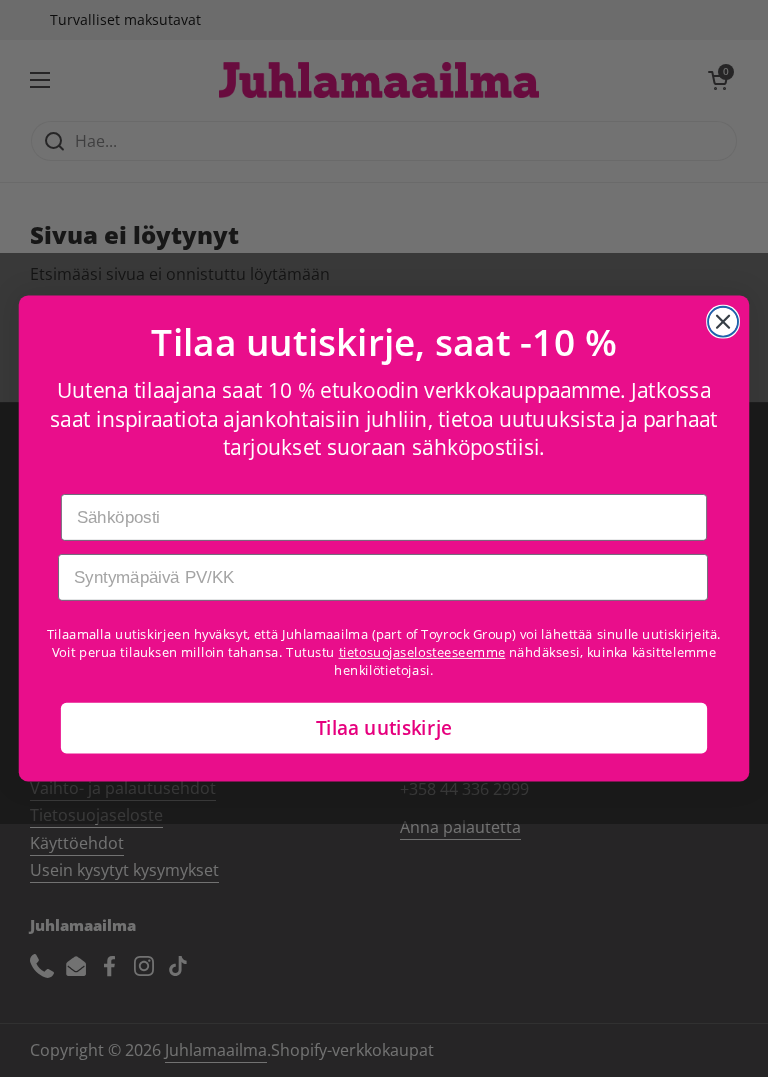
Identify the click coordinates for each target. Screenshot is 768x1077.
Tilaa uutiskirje (384, 727)
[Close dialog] (723, 322)
